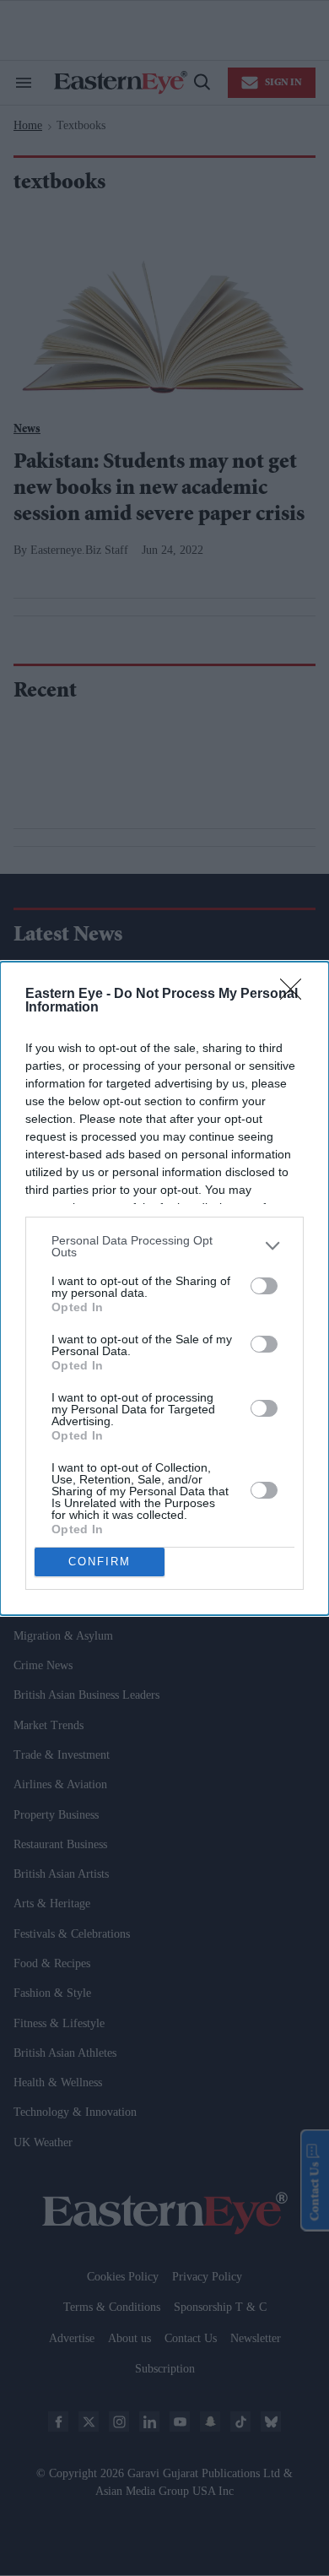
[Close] (296, 995)
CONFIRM (100, 1562)
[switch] (264, 1286)
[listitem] (164, 1246)
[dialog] (164, 1288)
